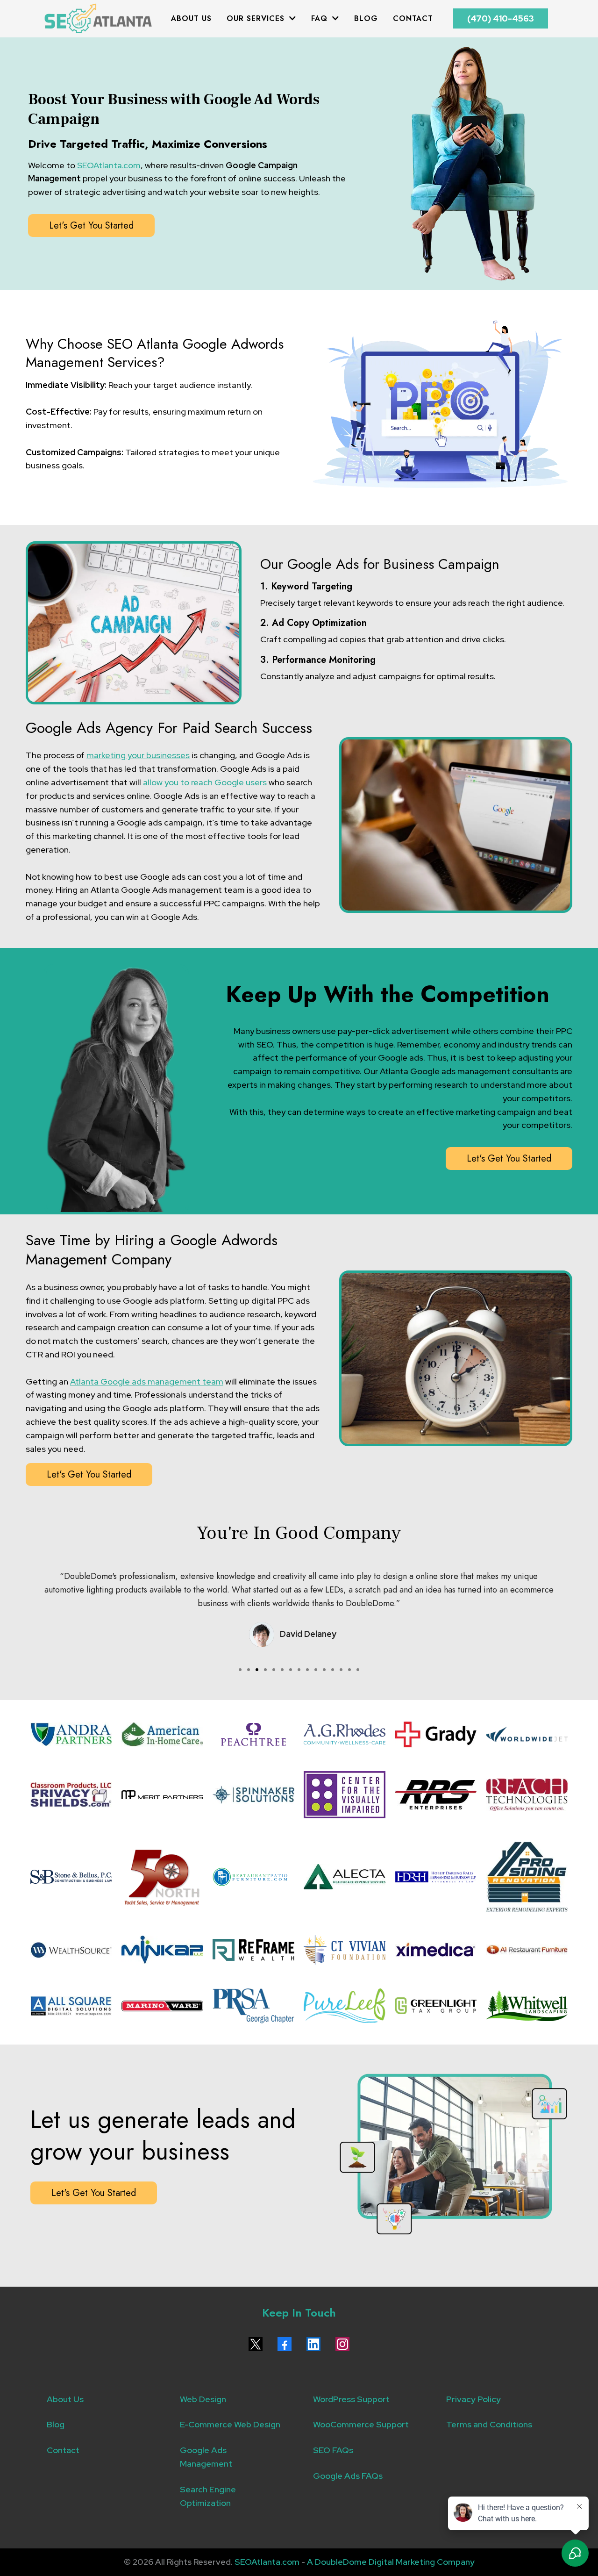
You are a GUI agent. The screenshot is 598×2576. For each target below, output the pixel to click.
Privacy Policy (473, 2399)
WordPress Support (351, 2399)
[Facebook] (285, 2344)
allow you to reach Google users (205, 782)
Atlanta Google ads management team (147, 1381)
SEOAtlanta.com (109, 165)
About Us (65, 2399)
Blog (56, 2424)
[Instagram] (342, 2344)
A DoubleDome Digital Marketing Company (391, 2562)
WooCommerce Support (361, 2424)
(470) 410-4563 (501, 18)
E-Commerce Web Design (230, 2424)
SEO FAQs (333, 2450)
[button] (292, 18)
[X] (256, 2344)
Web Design (203, 2399)
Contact (63, 2450)
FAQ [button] (321, 18)
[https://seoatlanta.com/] (98, 19)
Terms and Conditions (489, 2424)
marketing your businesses (138, 755)
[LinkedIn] (313, 2344)
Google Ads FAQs (348, 2476)
